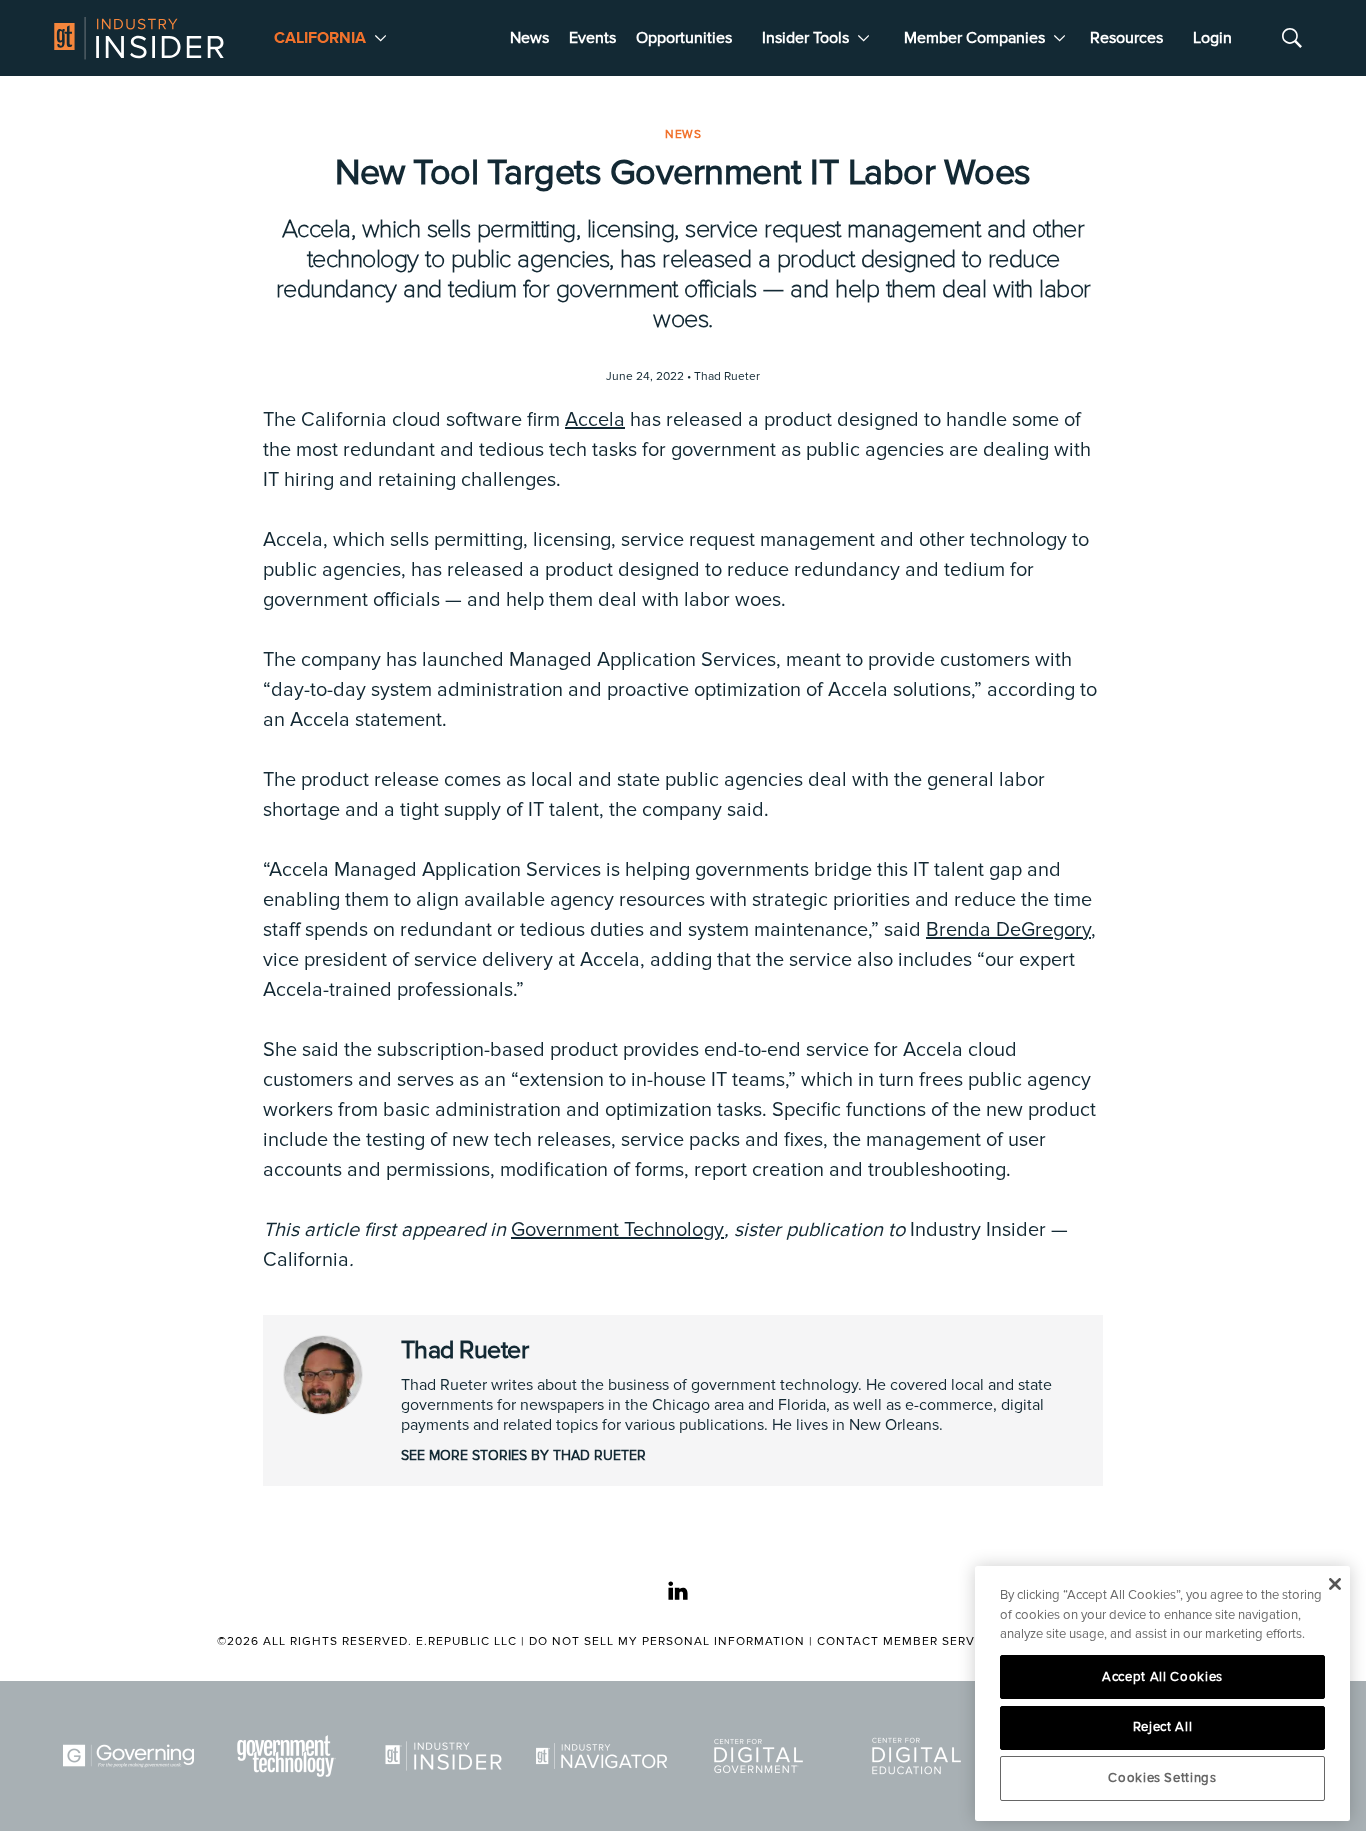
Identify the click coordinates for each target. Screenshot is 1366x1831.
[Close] (1334, 1584)
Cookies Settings (1162, 1778)
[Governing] (132, 1756)
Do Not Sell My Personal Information (667, 1641)
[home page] (139, 38)
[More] (380, 38)
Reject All (1163, 1727)
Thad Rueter (465, 1350)
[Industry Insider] (447, 1756)
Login (1212, 38)
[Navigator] (605, 1756)
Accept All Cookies (1162, 1677)
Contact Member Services (910, 1641)
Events (592, 38)
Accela (595, 420)
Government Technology (617, 1230)
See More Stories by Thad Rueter (523, 1455)
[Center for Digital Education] (920, 1756)
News (529, 38)
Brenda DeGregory (1008, 930)
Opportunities (684, 38)
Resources (1126, 38)
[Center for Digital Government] (762, 1756)
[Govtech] (290, 1756)
